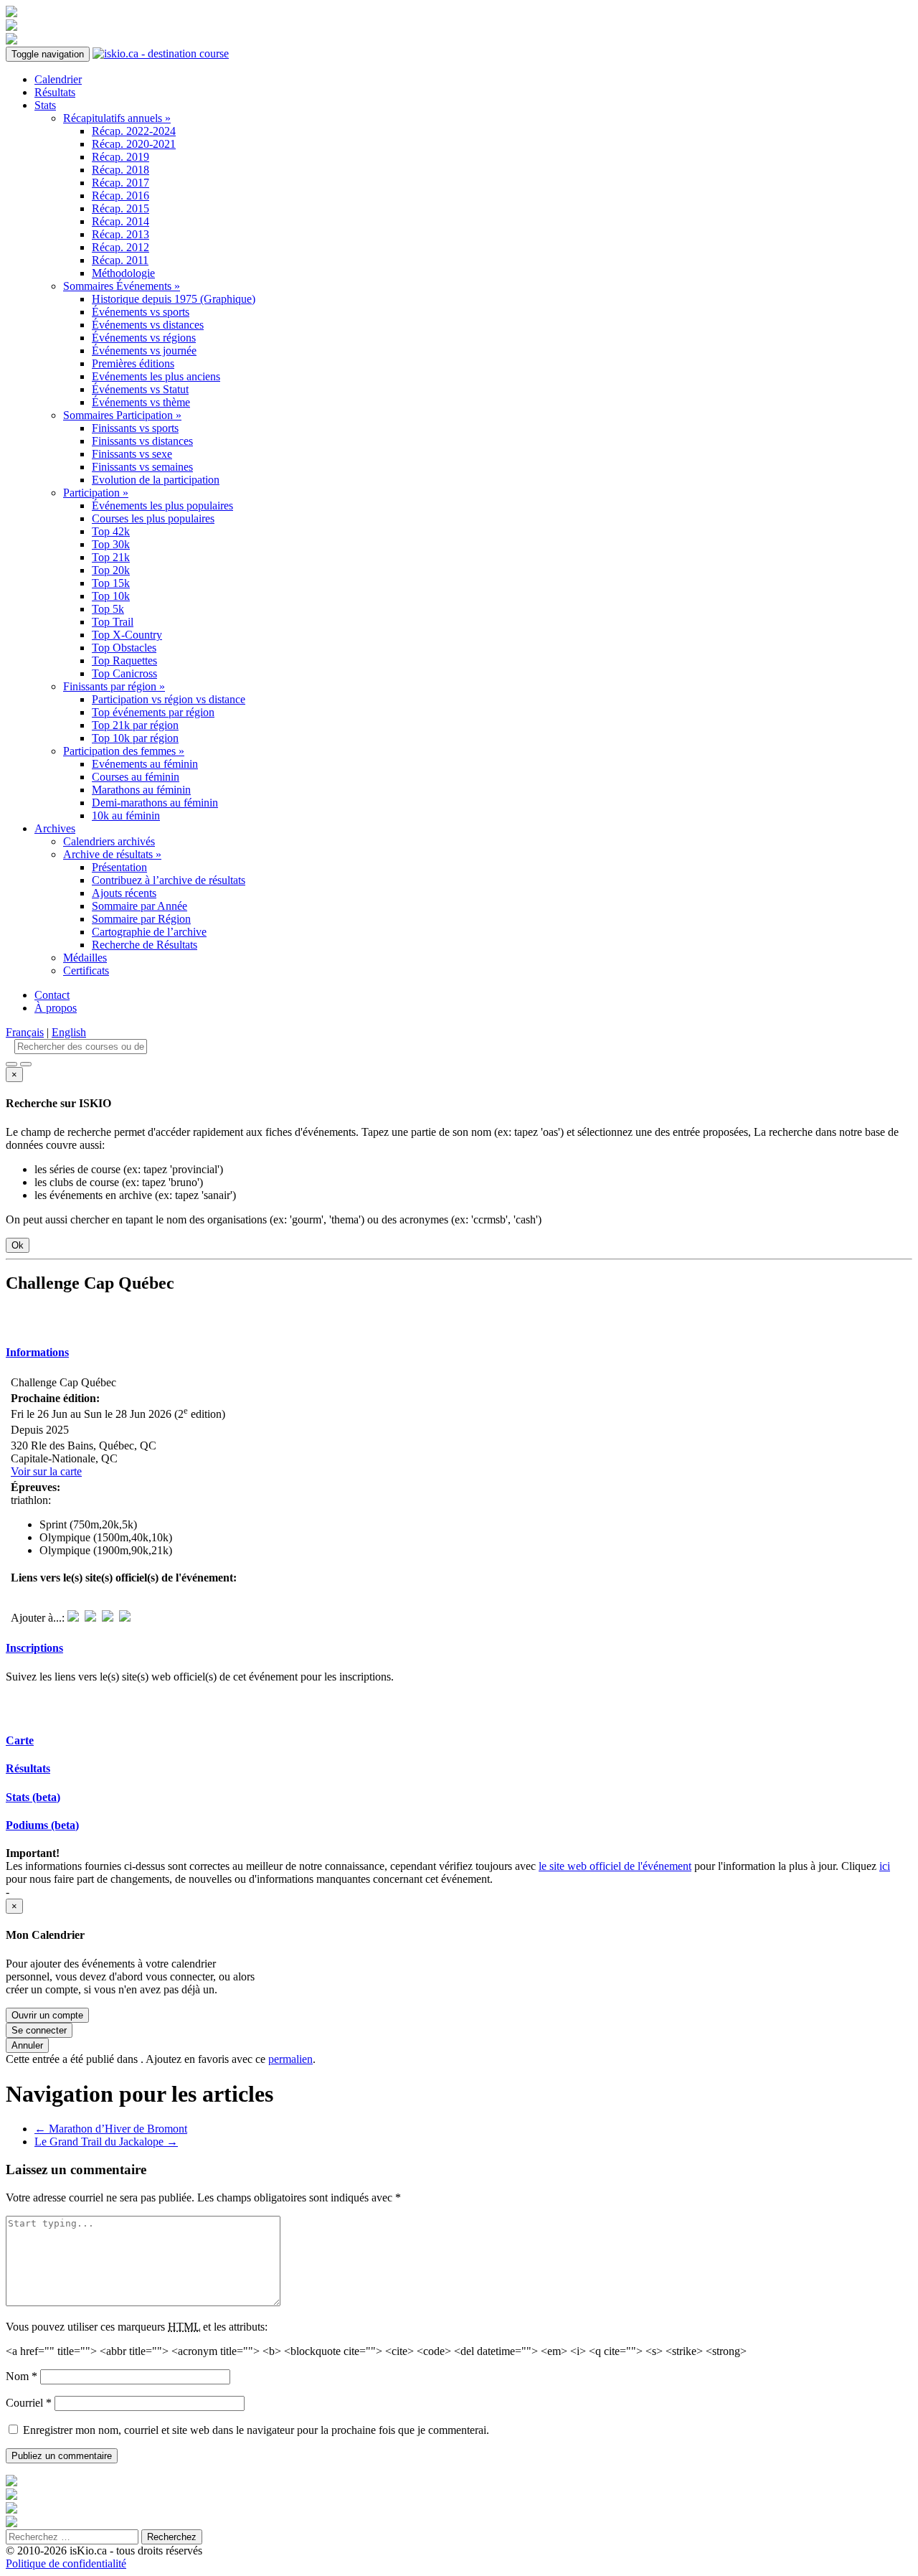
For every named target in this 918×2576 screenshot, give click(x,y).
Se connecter (39, 2030)
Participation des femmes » (124, 751)
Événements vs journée (144, 351)
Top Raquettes (124, 661)
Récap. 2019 (120, 157)
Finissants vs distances (142, 441)
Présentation (119, 867)
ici (885, 1866)
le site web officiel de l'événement (615, 1866)
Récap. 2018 (120, 170)
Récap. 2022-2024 (134, 131)
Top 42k (111, 531)
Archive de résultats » (112, 854)
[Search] (26, 1064)
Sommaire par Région (141, 919)
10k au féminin (126, 815)
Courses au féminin (136, 777)
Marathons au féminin (141, 790)
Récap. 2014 (120, 221)
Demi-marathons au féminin (155, 803)
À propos (56, 1008)
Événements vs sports (141, 312)
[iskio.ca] (161, 53)
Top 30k (111, 544)
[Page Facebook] (45, 1318)
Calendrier (58, 79)
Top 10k (111, 596)
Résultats (55, 92)
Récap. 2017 (120, 183)
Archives (55, 828)
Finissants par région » (114, 686)
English (69, 1032)
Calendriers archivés (109, 841)
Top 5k (108, 609)
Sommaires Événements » (122, 286)
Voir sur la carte (46, 1471)
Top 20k (111, 570)
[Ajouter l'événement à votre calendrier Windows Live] (90, 1618)
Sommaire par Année (139, 906)
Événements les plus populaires (162, 506)
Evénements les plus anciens (156, 376)
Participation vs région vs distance (169, 699)
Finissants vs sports (135, 428)
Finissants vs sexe (132, 454)
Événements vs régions (144, 338)
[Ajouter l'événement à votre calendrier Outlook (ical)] (73, 1618)
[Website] (18, 1318)
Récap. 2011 (120, 260)
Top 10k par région (135, 738)
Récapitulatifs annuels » (117, 118)
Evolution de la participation (156, 480)
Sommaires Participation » (122, 415)
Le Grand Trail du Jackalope (106, 2142)
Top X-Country (127, 635)
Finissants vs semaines (142, 467)
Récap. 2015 (120, 208)
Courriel (29, 2403)
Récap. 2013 (120, 234)
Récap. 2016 (120, 196)
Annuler (27, 2045)
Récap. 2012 (120, 247)
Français (25, 1032)
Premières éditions (133, 363)
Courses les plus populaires (153, 518)
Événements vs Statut (140, 389)
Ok (18, 1245)
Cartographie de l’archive (149, 932)
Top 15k (111, 583)
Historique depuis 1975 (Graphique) (174, 299)
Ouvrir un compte (47, 2015)
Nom (22, 2376)
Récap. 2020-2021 (134, 144)
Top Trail (113, 622)
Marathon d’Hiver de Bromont (111, 2129)
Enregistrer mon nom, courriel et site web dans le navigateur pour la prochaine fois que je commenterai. (256, 2430)
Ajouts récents (124, 893)
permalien (290, 2059)
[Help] (11, 1064)
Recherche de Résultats (145, 945)
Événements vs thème (141, 402)
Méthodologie (123, 273)
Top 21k (111, 557)
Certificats (86, 970)
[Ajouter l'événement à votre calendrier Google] (108, 1618)
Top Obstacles (124, 648)
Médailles (85, 958)
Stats (45, 105)
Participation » (96, 493)
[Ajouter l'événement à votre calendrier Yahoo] (125, 1618)
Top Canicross (124, 673)
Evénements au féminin (145, 764)
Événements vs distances (148, 325)
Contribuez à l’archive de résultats (169, 880)
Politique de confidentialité (66, 2563)
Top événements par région (153, 712)
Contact (52, 995)
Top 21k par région (135, 725)
